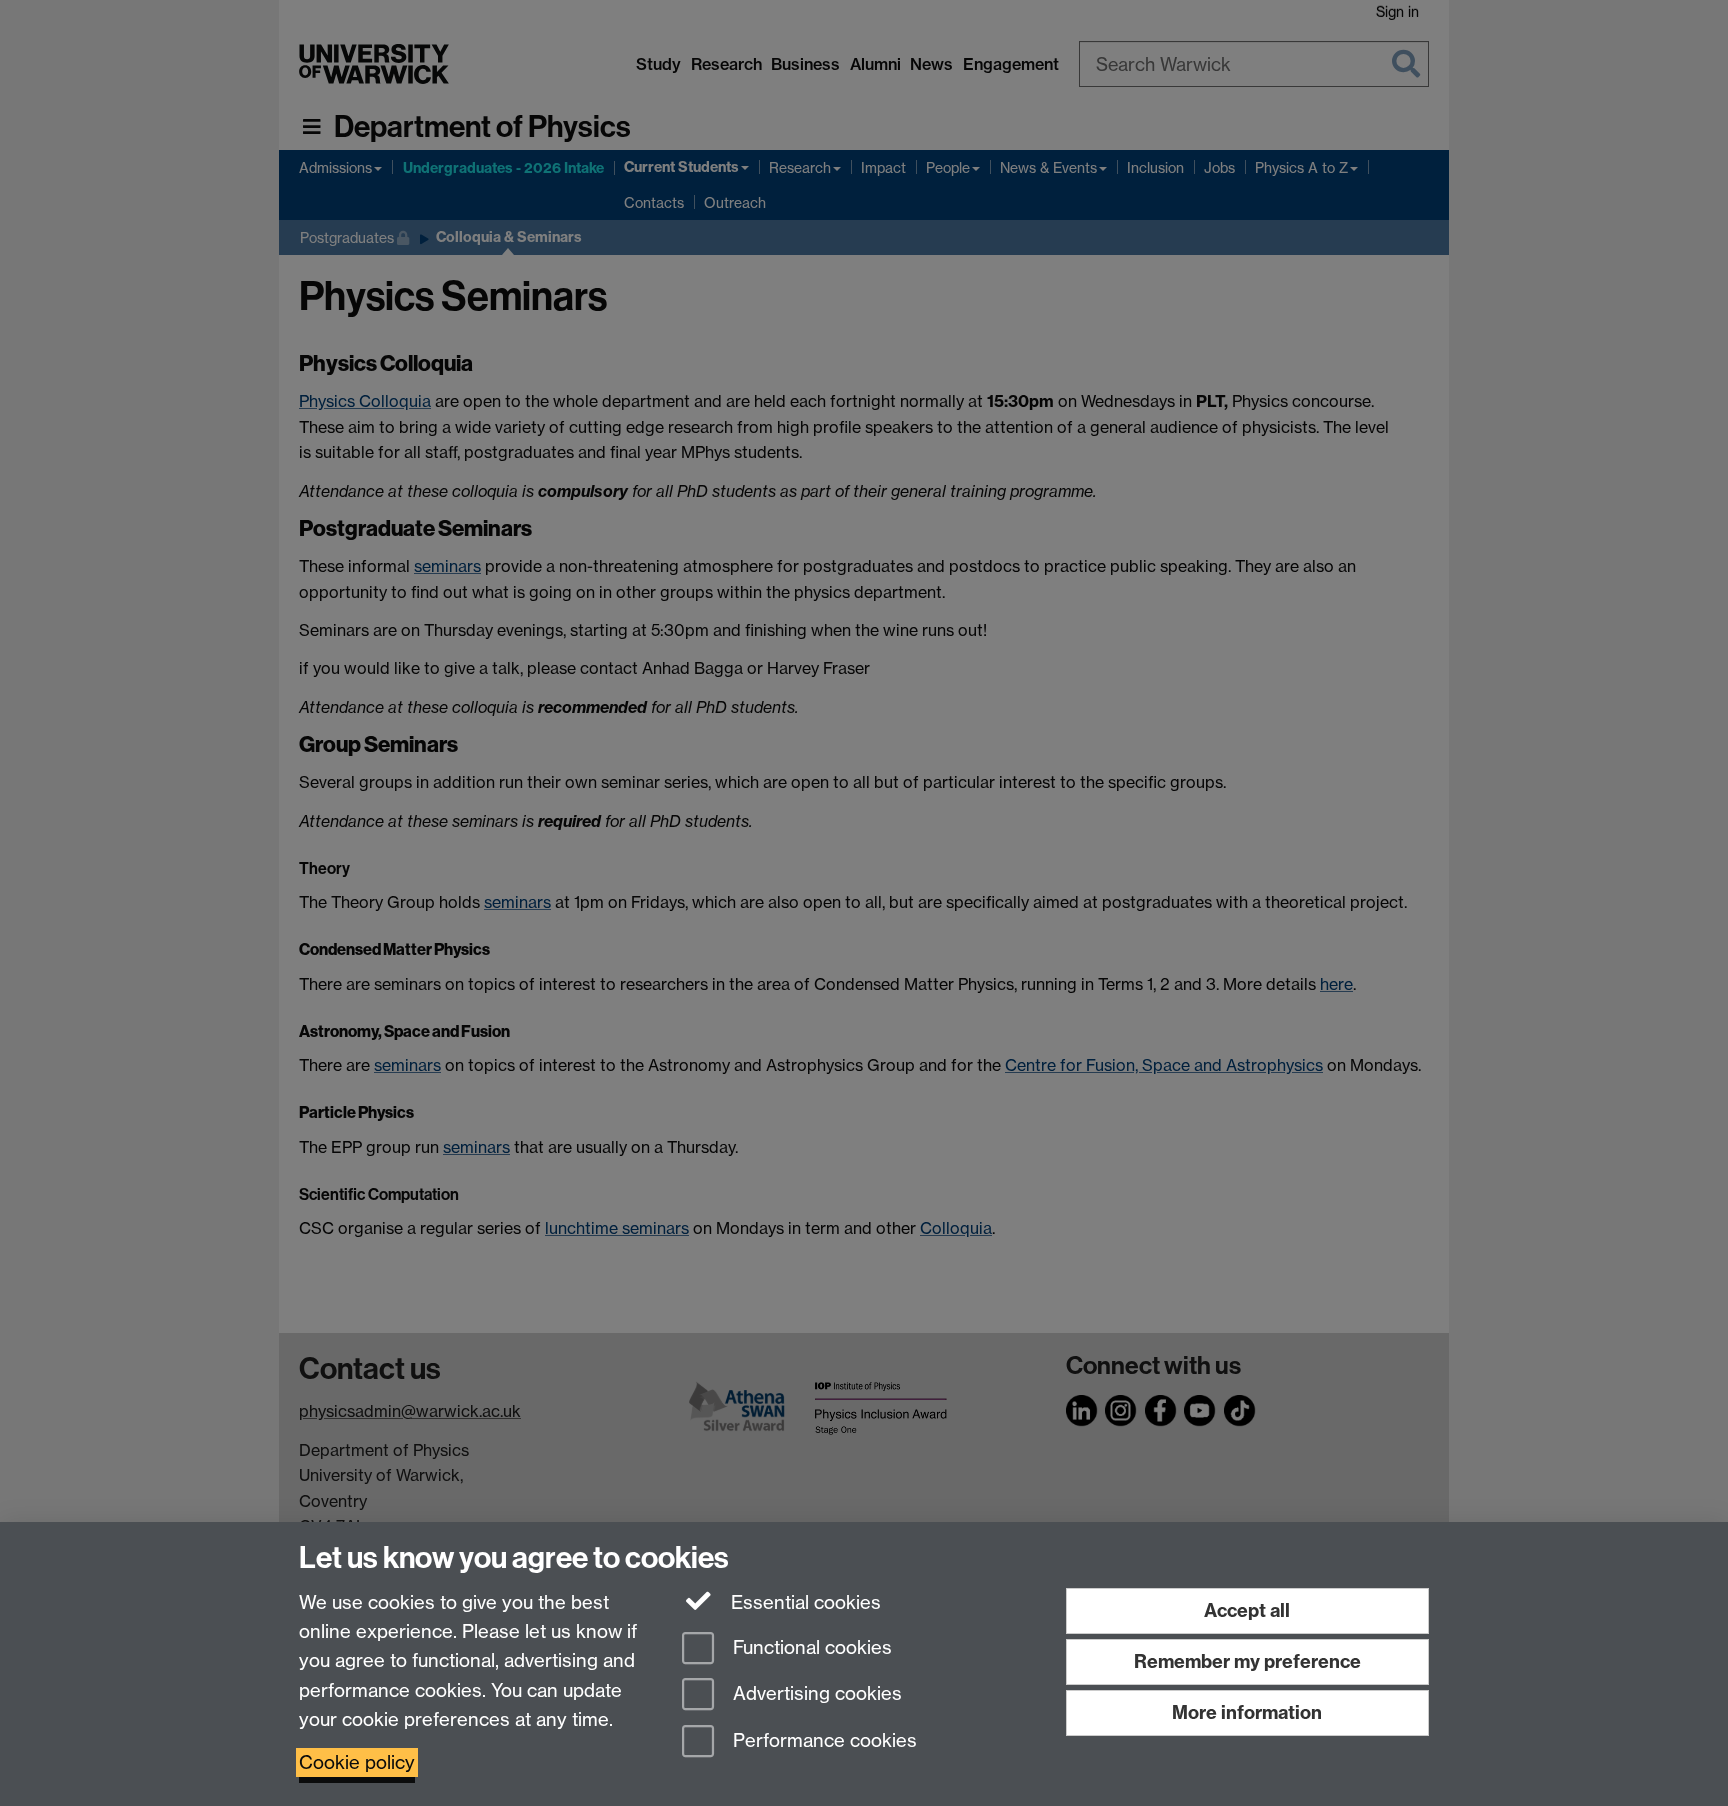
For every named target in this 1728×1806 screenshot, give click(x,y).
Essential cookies (803, 1602)
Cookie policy (357, 1762)
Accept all (1247, 1610)
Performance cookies (822, 1741)
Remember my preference (1247, 1661)
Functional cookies (810, 1647)
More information (1247, 1712)
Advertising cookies (815, 1694)
